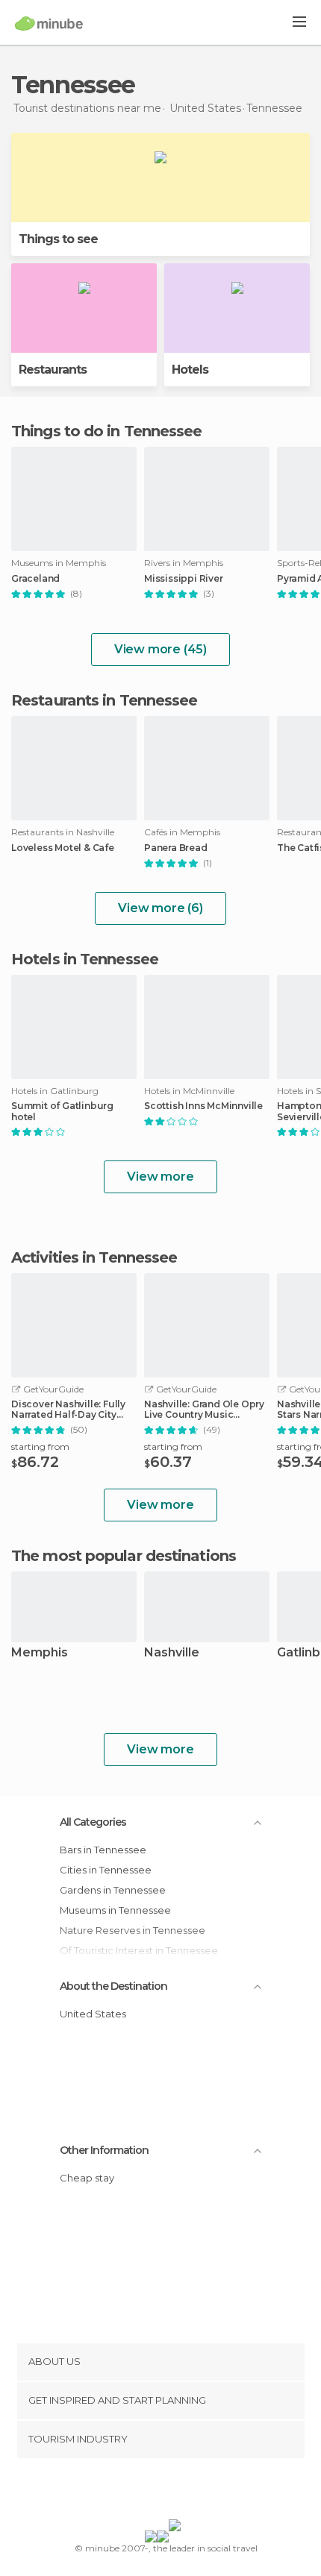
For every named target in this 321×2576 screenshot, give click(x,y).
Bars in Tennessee (103, 1850)
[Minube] (49, 23)
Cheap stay (87, 2178)
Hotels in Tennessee (85, 959)
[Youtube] (196, 2492)
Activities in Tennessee (94, 1257)
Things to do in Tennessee (107, 431)
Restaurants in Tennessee (104, 700)
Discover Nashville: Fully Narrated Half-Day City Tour (68, 1410)
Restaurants (53, 370)
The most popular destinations (124, 1556)
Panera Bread (176, 848)
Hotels (190, 370)
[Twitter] (157, 2492)
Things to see (58, 239)
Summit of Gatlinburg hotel (62, 1111)
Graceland (35, 579)
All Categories (93, 1822)
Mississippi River (184, 579)
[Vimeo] (176, 2492)
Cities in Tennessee (106, 1870)
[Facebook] (137, 2492)
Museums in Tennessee (115, 1910)
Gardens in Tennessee (113, 1890)
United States (93, 2014)
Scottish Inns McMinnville (203, 1106)
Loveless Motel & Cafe (63, 848)
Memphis (40, 1653)
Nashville (172, 1653)
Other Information (104, 2150)
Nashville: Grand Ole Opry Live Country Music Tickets (204, 1410)
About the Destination (113, 1986)
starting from (40, 1446)
